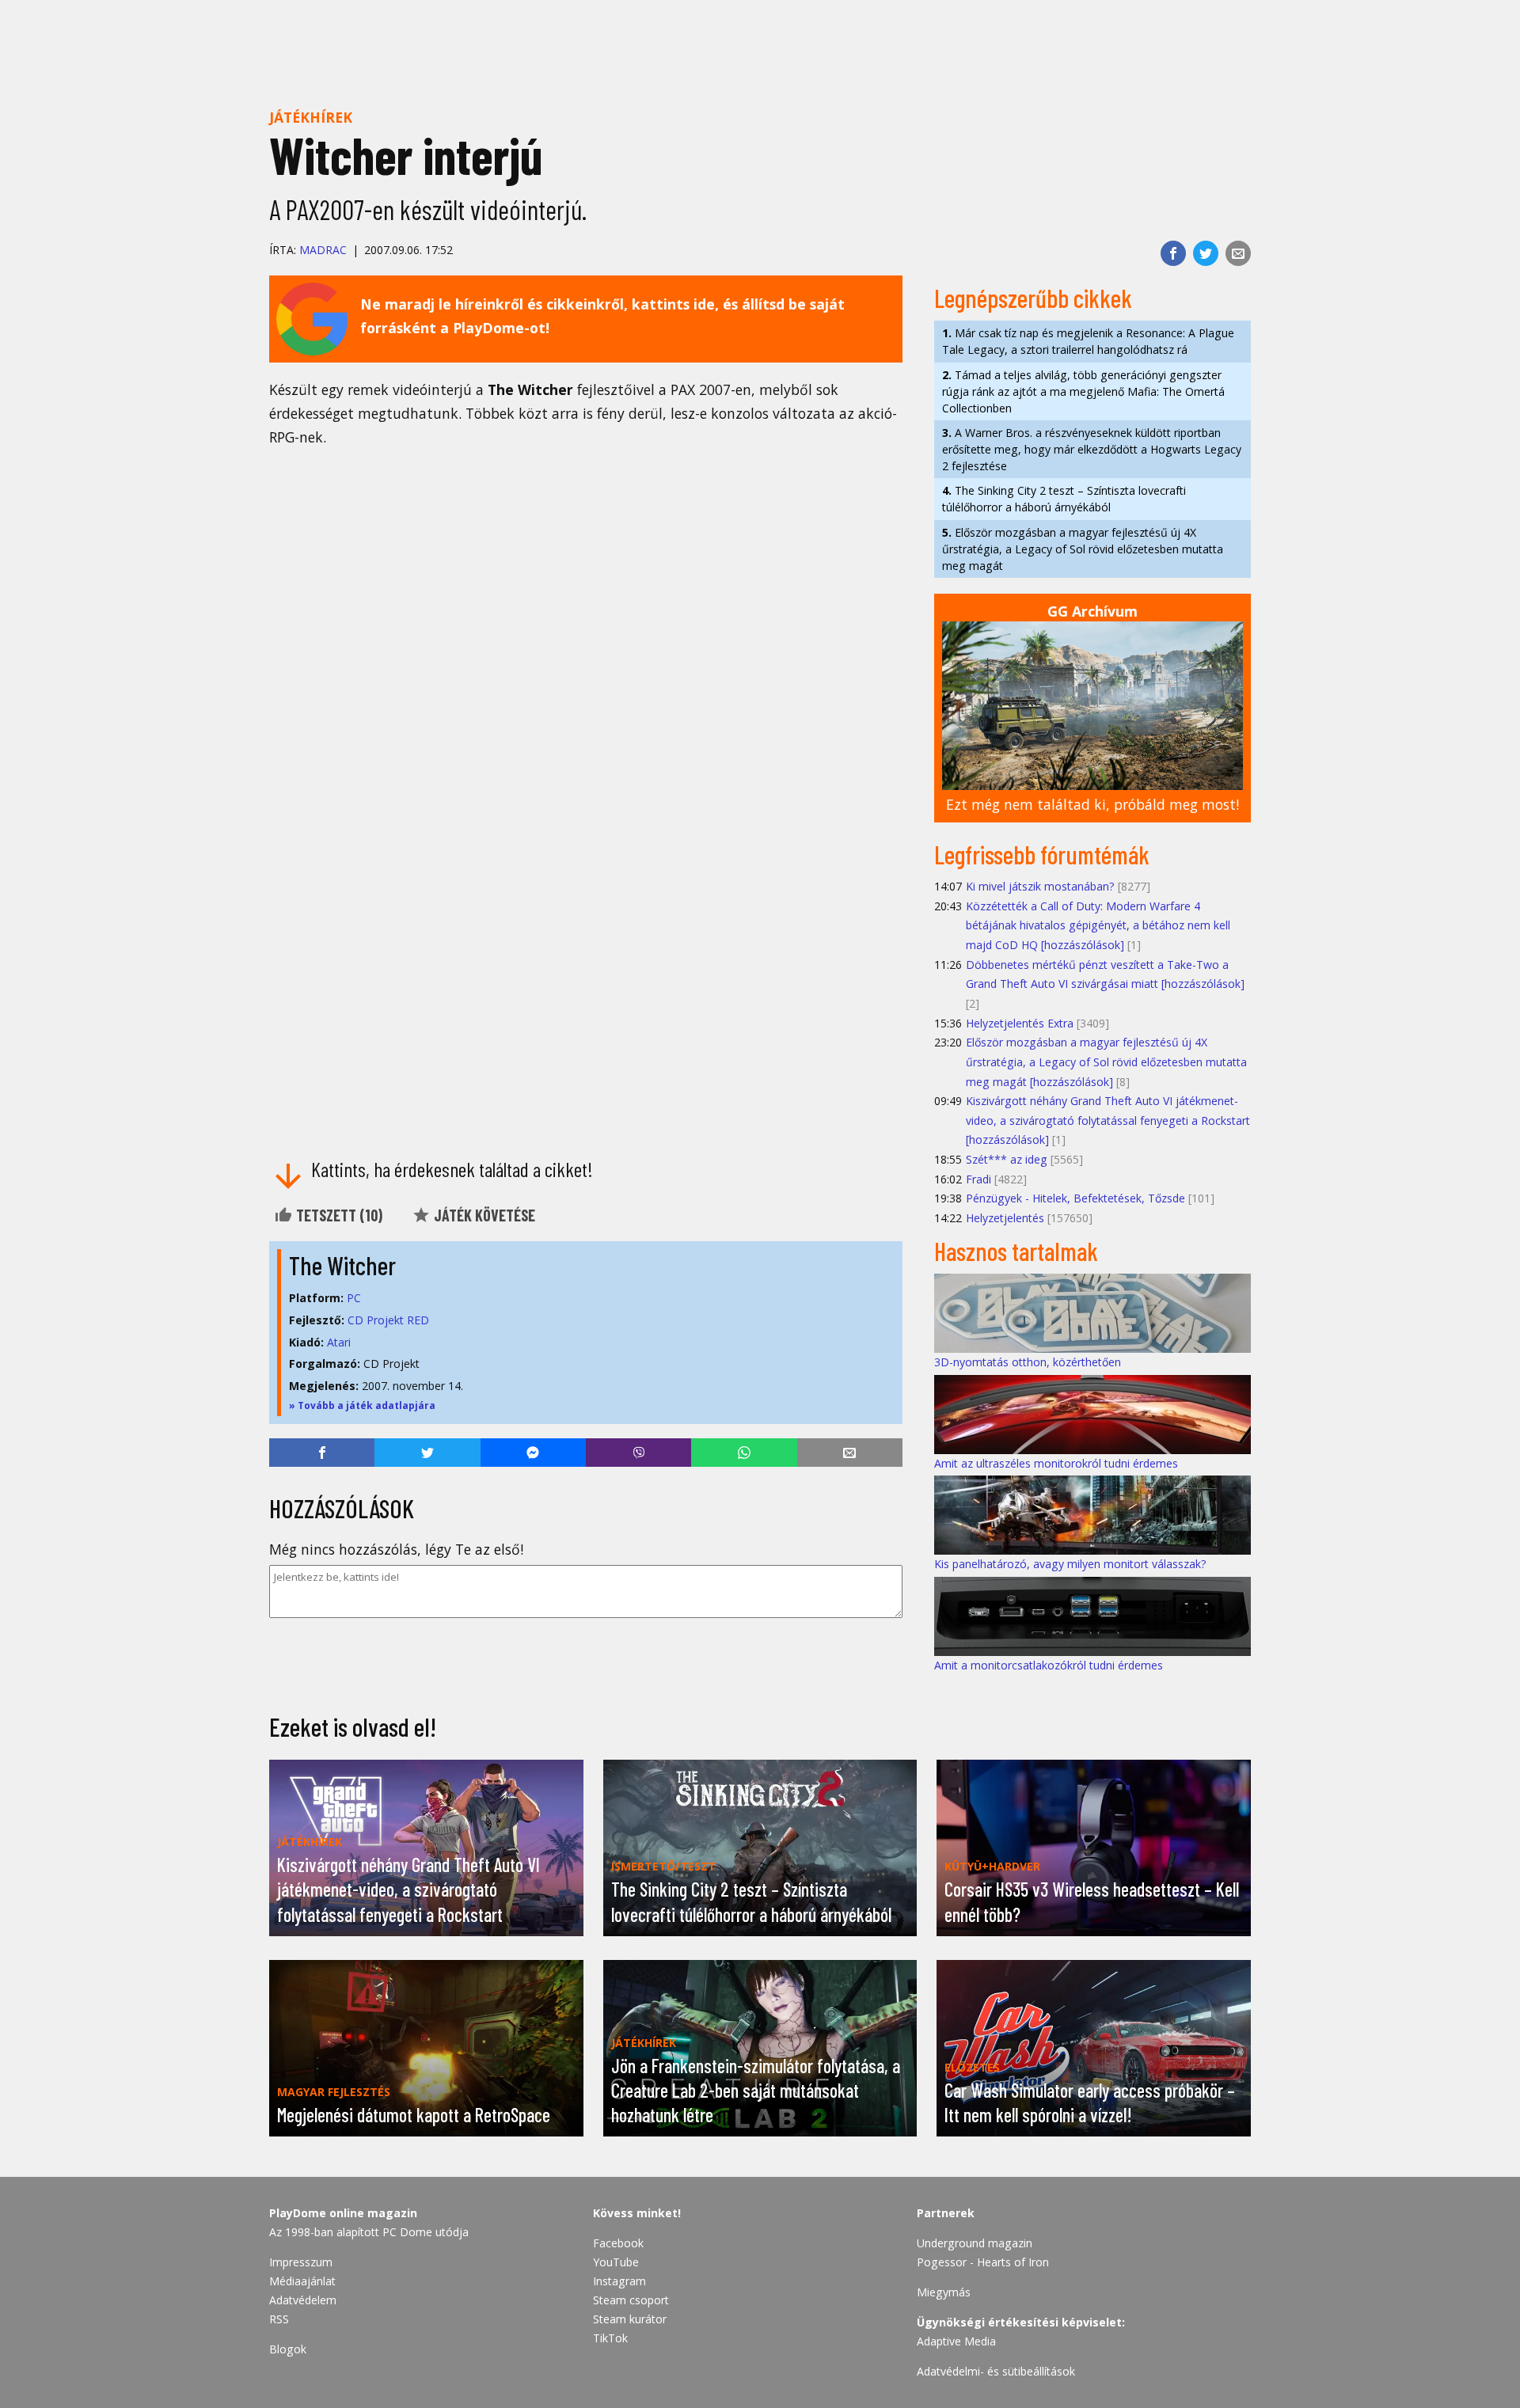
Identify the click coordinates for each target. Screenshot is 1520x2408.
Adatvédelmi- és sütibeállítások (996, 2371)
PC (354, 1298)
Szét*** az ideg (1007, 1159)
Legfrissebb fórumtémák (1042, 854)
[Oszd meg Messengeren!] (533, 1453)
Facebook (618, 2243)
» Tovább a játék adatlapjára (362, 1405)
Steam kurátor (630, 2319)
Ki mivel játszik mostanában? (1040, 886)
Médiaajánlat (302, 2281)
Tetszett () (338, 1215)
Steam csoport (631, 2300)
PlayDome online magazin (343, 2213)
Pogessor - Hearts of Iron (983, 2262)
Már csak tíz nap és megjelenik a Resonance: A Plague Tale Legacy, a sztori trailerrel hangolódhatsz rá (1088, 341)
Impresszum (301, 2262)
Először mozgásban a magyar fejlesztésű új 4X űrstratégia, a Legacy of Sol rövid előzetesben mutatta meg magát (1083, 549)
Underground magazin (975, 2243)
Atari (339, 1342)
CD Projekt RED (388, 1320)
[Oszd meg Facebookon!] (1173, 253)
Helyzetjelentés (1005, 1218)
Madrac (323, 250)
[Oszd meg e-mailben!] (1238, 253)
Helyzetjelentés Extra (1020, 1023)
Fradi (978, 1179)
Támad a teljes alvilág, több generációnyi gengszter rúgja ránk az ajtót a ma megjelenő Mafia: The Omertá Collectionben (1083, 391)
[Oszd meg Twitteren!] (1206, 253)
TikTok (610, 2338)
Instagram (619, 2281)
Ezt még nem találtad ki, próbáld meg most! (1092, 804)
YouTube (616, 2262)
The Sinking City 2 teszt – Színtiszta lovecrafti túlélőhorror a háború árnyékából (1064, 499)
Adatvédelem (303, 2300)
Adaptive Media (956, 2341)
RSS (279, 2319)
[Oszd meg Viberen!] (638, 1453)
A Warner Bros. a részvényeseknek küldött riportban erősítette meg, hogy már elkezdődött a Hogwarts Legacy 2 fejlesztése (1092, 449)
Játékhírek (311, 117)
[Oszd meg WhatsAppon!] (744, 1453)
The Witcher (342, 1265)
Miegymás (944, 2292)
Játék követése (483, 1215)
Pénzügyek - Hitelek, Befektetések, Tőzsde (1075, 1198)
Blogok (288, 2349)
